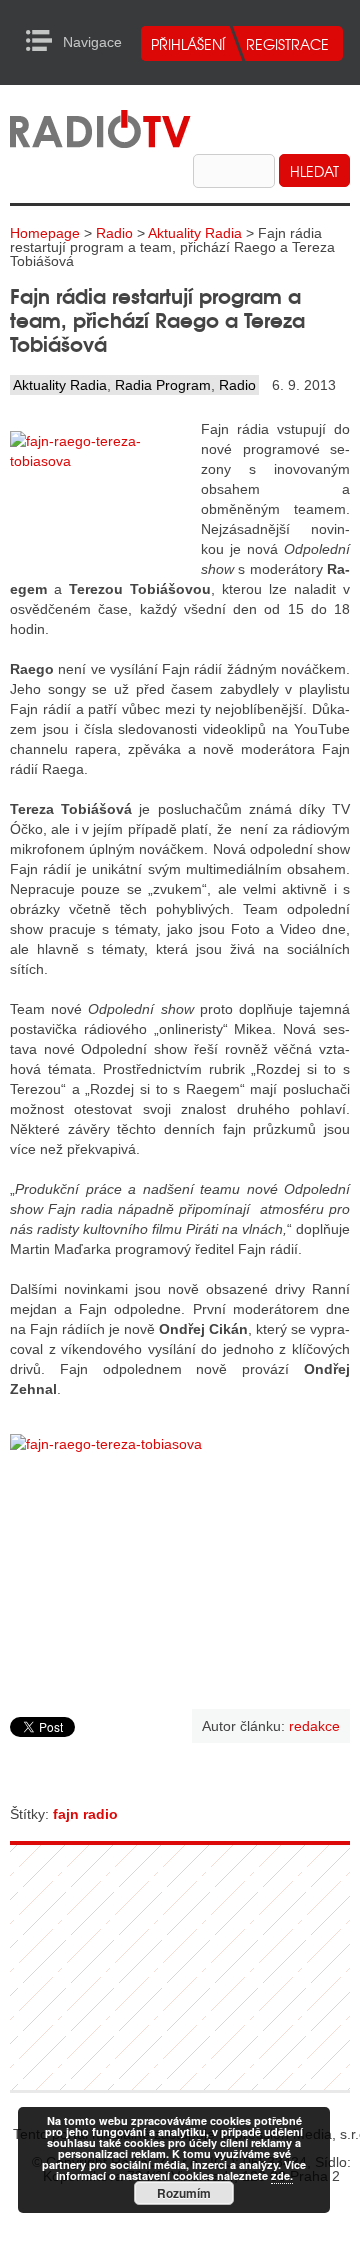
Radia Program (163, 385)
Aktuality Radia (195, 233)
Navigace (44, 41)
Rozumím (184, 2193)
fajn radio (85, 1814)
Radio (114, 233)
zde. (282, 2175)
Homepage (45, 233)
